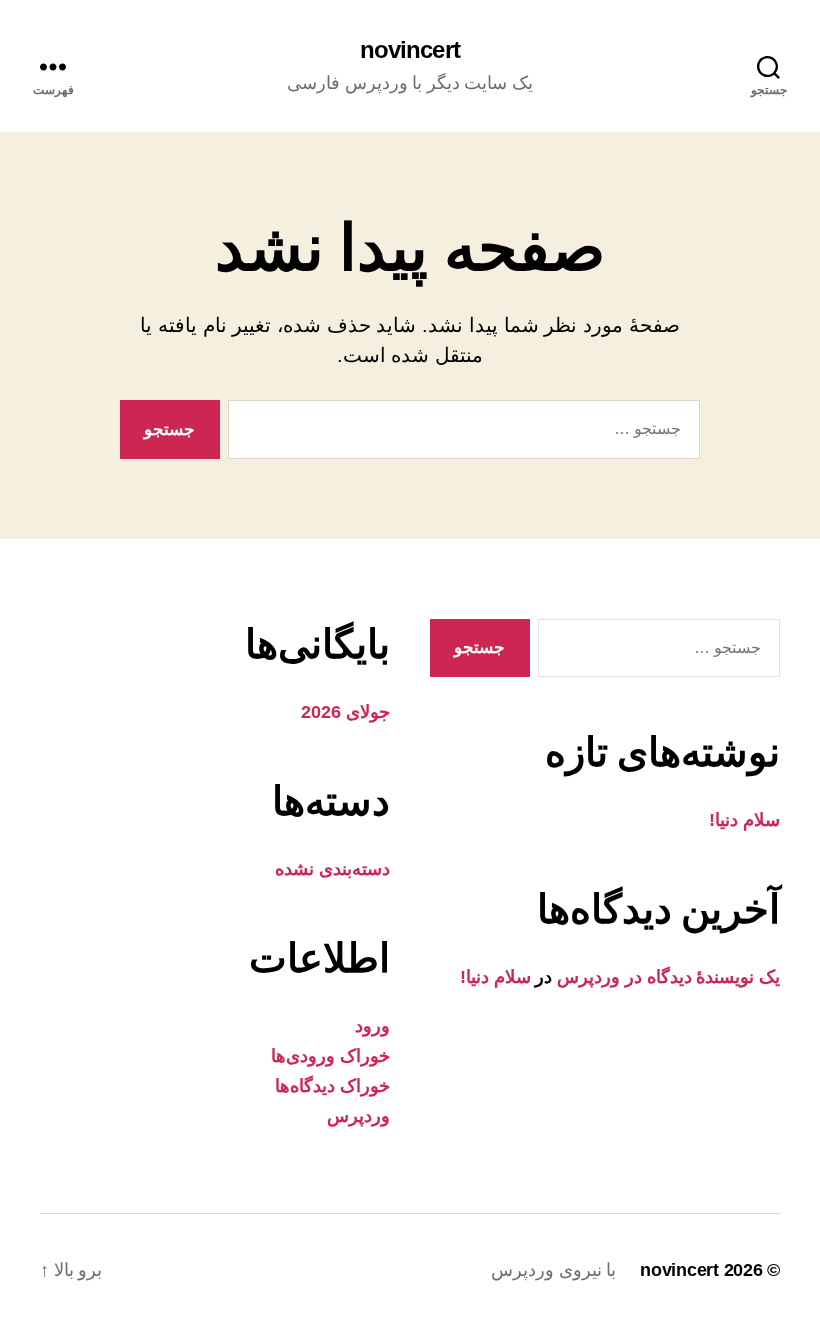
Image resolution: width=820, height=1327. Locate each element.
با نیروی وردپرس (553, 1270)
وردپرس (358, 1116)
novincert (409, 50)
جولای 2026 (345, 712)
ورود (372, 1026)
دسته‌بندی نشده (332, 869)
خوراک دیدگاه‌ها (332, 1086)
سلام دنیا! (744, 820)
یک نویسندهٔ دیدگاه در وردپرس (668, 977)
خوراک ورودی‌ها (330, 1056)
